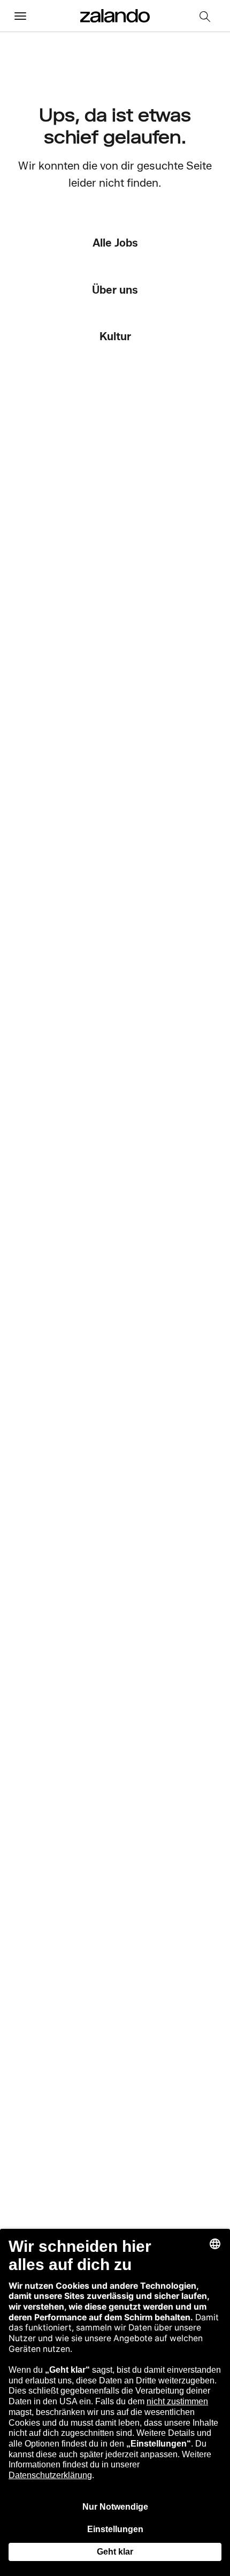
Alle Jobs (115, 243)
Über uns (115, 290)
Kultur (115, 336)
